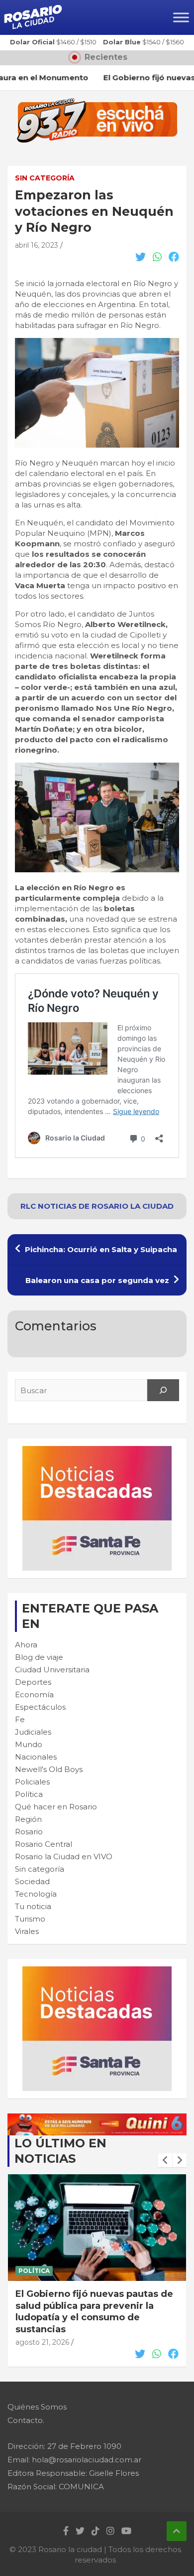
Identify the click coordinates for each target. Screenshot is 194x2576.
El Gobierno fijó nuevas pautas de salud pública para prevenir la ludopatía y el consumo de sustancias (94, 2311)
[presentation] (165, 2160)
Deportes (33, 1682)
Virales (27, 1931)
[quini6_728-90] (97, 2119)
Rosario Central (44, 1844)
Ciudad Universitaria (52, 1670)
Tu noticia (33, 1906)
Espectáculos (40, 1707)
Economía (34, 1694)
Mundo (29, 1744)
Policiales (32, 1782)
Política (29, 1794)
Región (28, 1819)
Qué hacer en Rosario (56, 1807)
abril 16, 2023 (37, 245)
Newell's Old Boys (49, 1769)
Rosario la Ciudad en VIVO (64, 1856)
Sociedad (32, 1881)
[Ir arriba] (177, 2531)
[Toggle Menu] (181, 17)
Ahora (26, 1645)
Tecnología (36, 1894)
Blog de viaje (39, 1657)
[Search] (163, 1390)
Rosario (29, 1832)
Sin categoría (45, 178)
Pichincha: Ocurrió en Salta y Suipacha (101, 1249)
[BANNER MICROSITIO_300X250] (97, 1451)
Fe (20, 1719)
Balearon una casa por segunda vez (97, 1280)
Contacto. (26, 2420)
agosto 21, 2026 (42, 2342)
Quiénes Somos (37, 2407)
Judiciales (33, 1732)
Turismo (30, 1919)
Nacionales (36, 1757)
